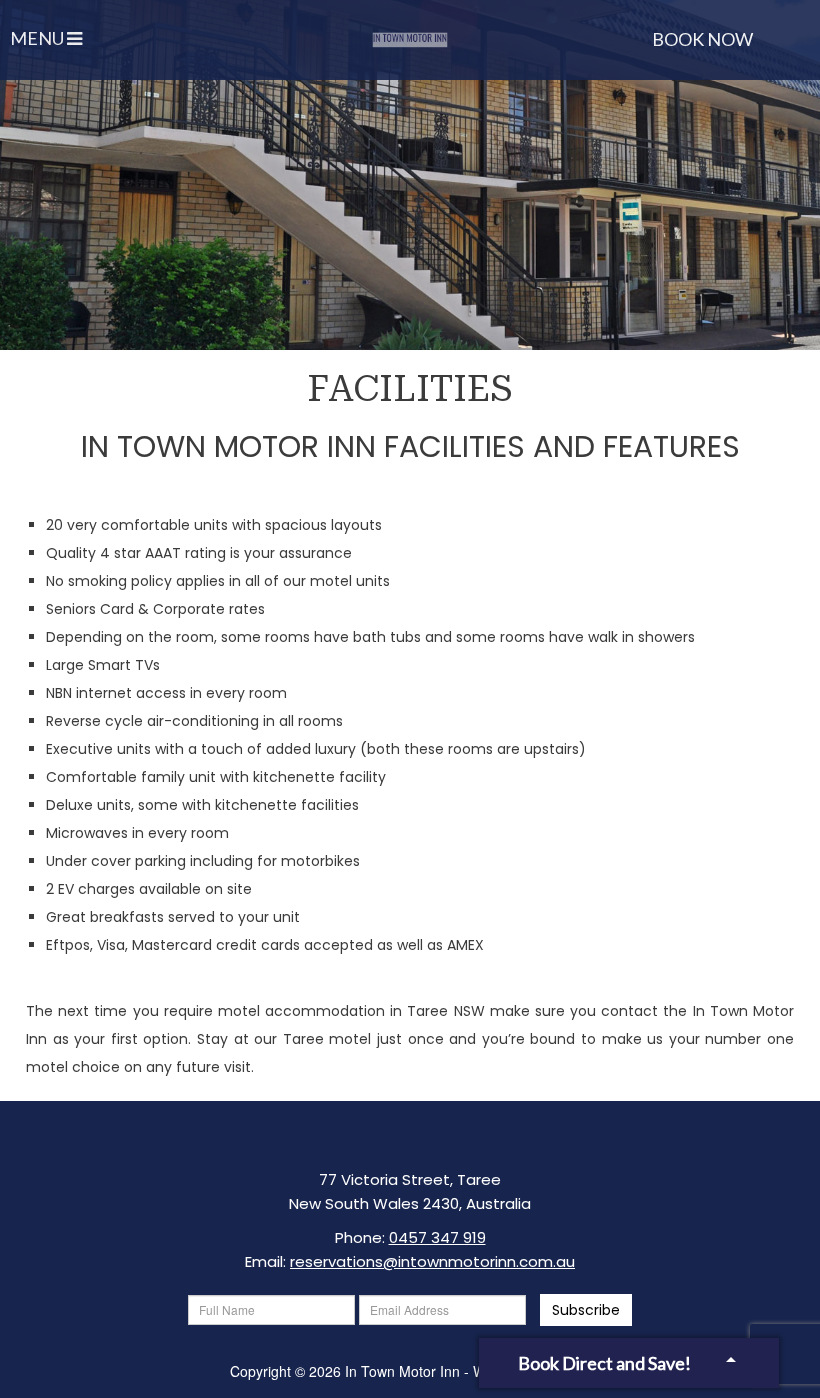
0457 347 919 (437, 1237)
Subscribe (586, 1310)
